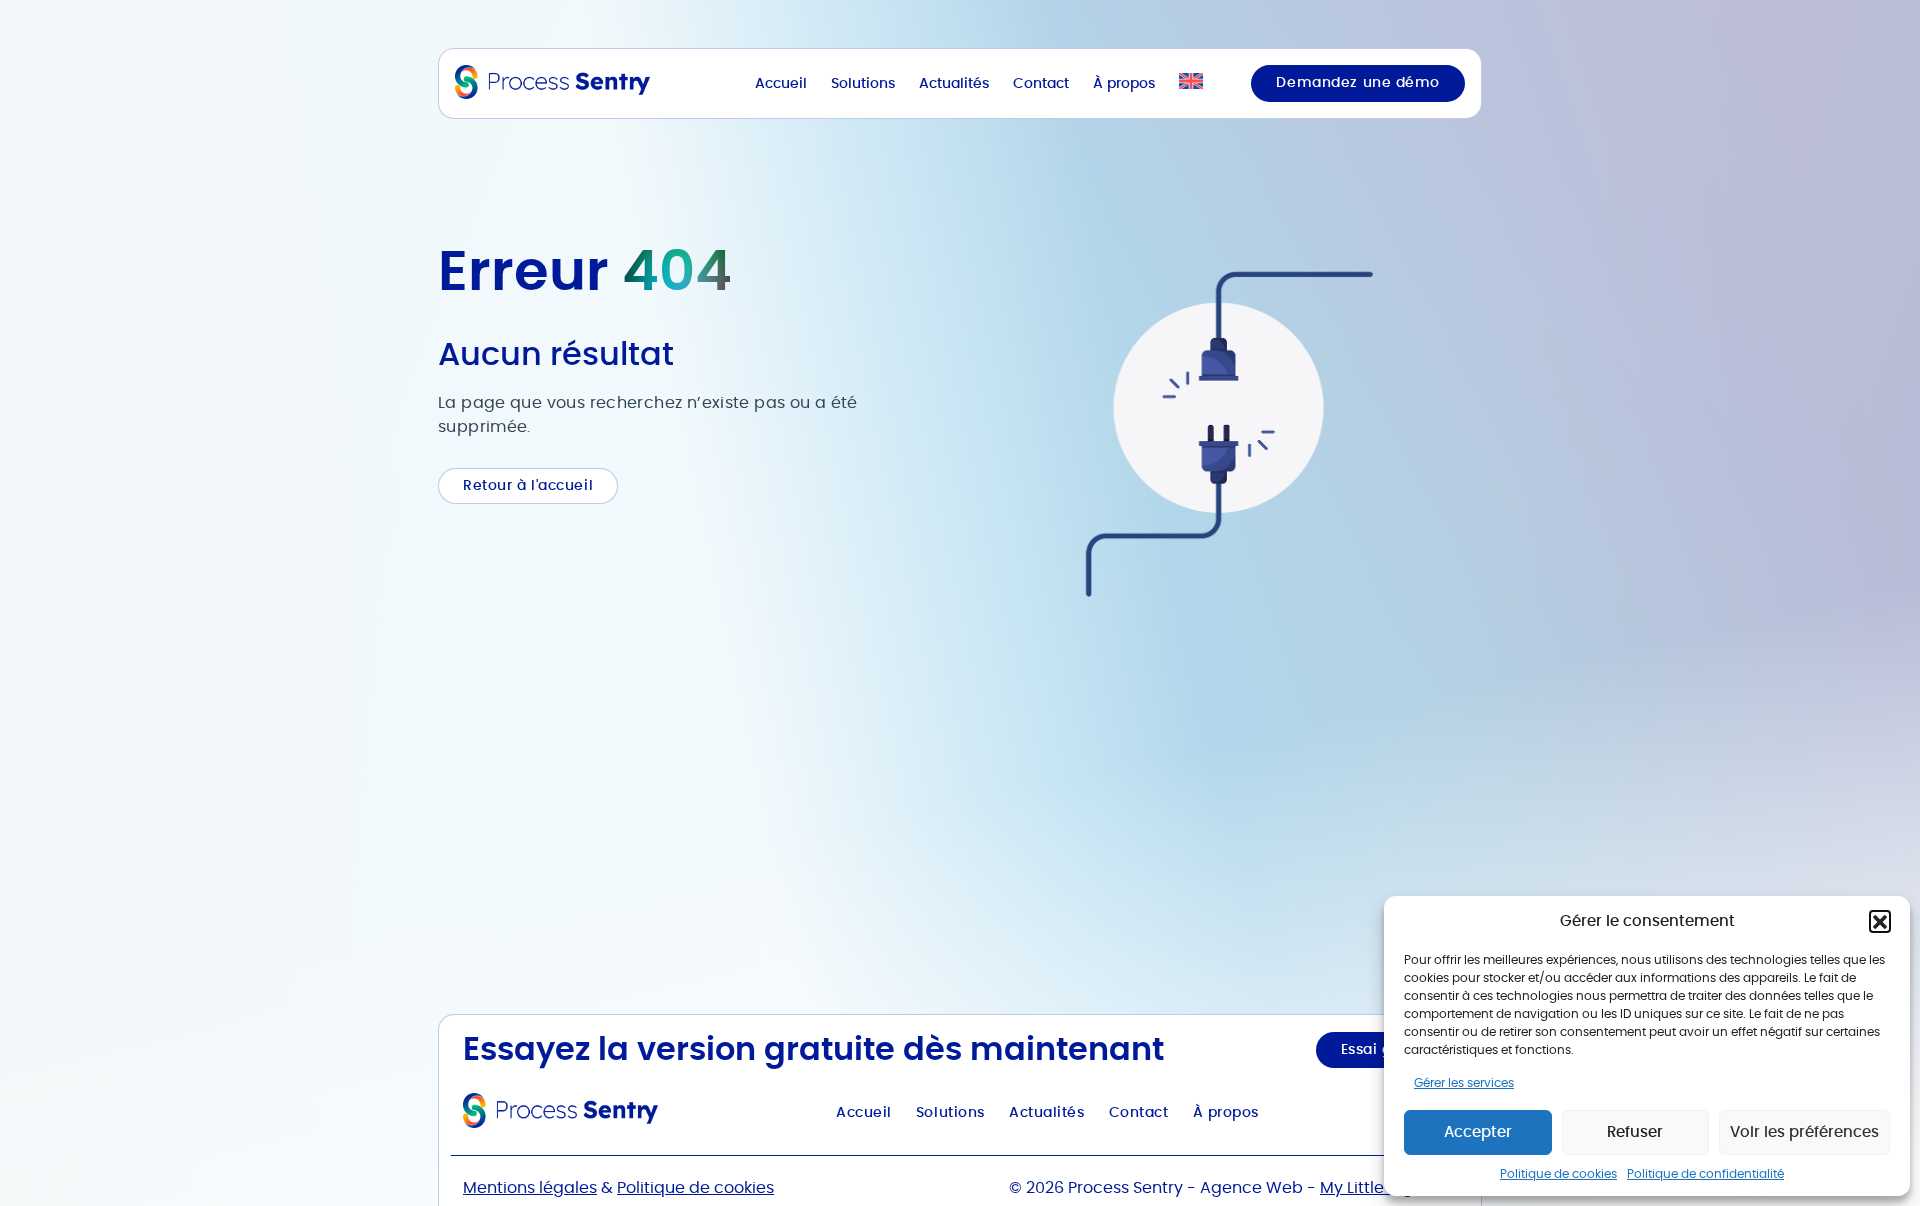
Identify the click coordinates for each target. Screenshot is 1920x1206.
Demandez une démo (1358, 83)
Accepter (1478, 1132)
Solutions (863, 84)
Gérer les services (1464, 1083)
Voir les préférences (1804, 1132)
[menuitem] (1191, 83)
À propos (1124, 84)
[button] (1880, 921)
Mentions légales (530, 1188)
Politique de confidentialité (1705, 1174)
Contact (1041, 84)
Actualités (954, 84)
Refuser (1635, 1132)
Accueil (781, 84)
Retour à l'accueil (528, 486)
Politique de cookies (1558, 1174)
